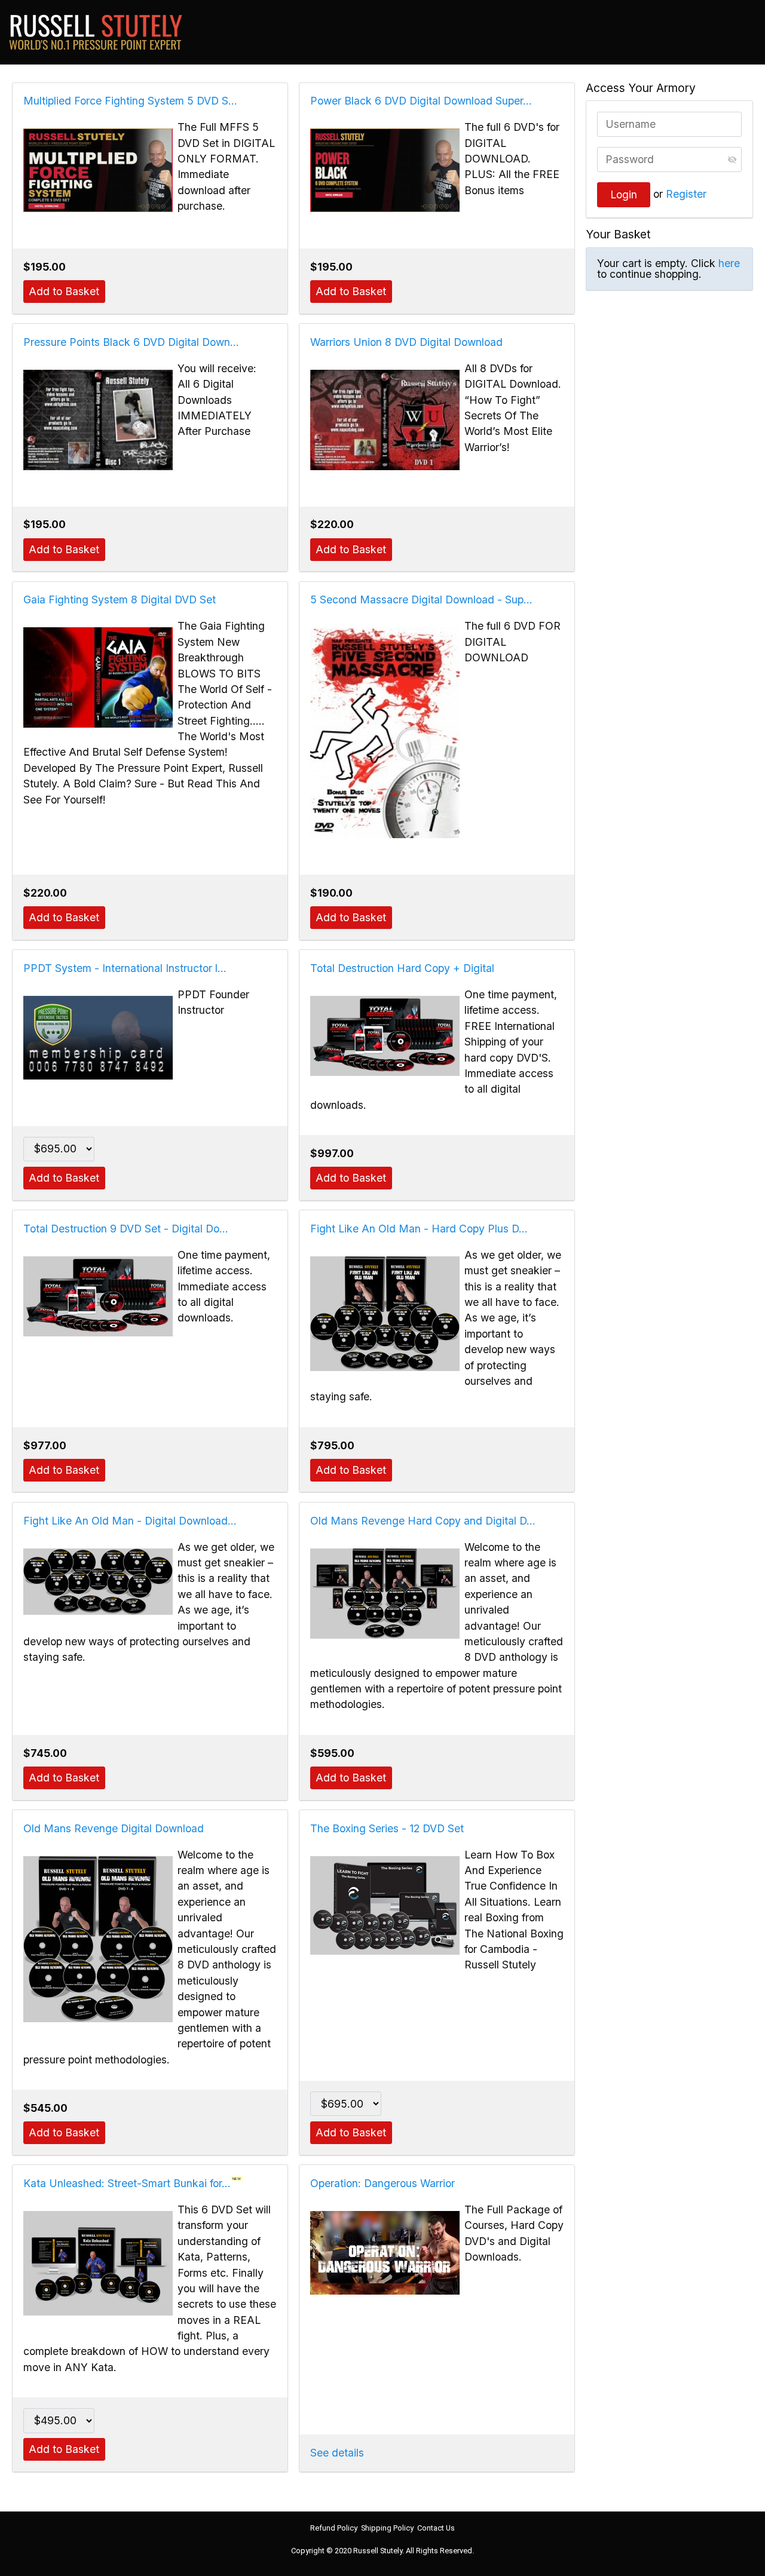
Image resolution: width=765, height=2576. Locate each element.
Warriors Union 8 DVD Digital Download (406, 342)
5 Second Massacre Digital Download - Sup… (421, 599)
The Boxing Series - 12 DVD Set (387, 1828)
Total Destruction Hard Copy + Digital (402, 968)
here (729, 263)
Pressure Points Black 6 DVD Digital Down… (131, 342)
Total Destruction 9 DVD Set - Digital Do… (126, 1229)
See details (337, 2453)
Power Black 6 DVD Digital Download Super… (421, 101)
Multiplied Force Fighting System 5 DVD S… (130, 101)
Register (686, 194)
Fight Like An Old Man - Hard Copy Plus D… (419, 1229)
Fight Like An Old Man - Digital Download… (130, 1521)
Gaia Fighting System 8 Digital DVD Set (120, 599)
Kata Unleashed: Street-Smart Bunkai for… (127, 2183)
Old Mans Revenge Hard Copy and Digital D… (423, 1521)
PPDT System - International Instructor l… (125, 968)
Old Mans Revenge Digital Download (114, 1828)
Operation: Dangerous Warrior (382, 2183)
